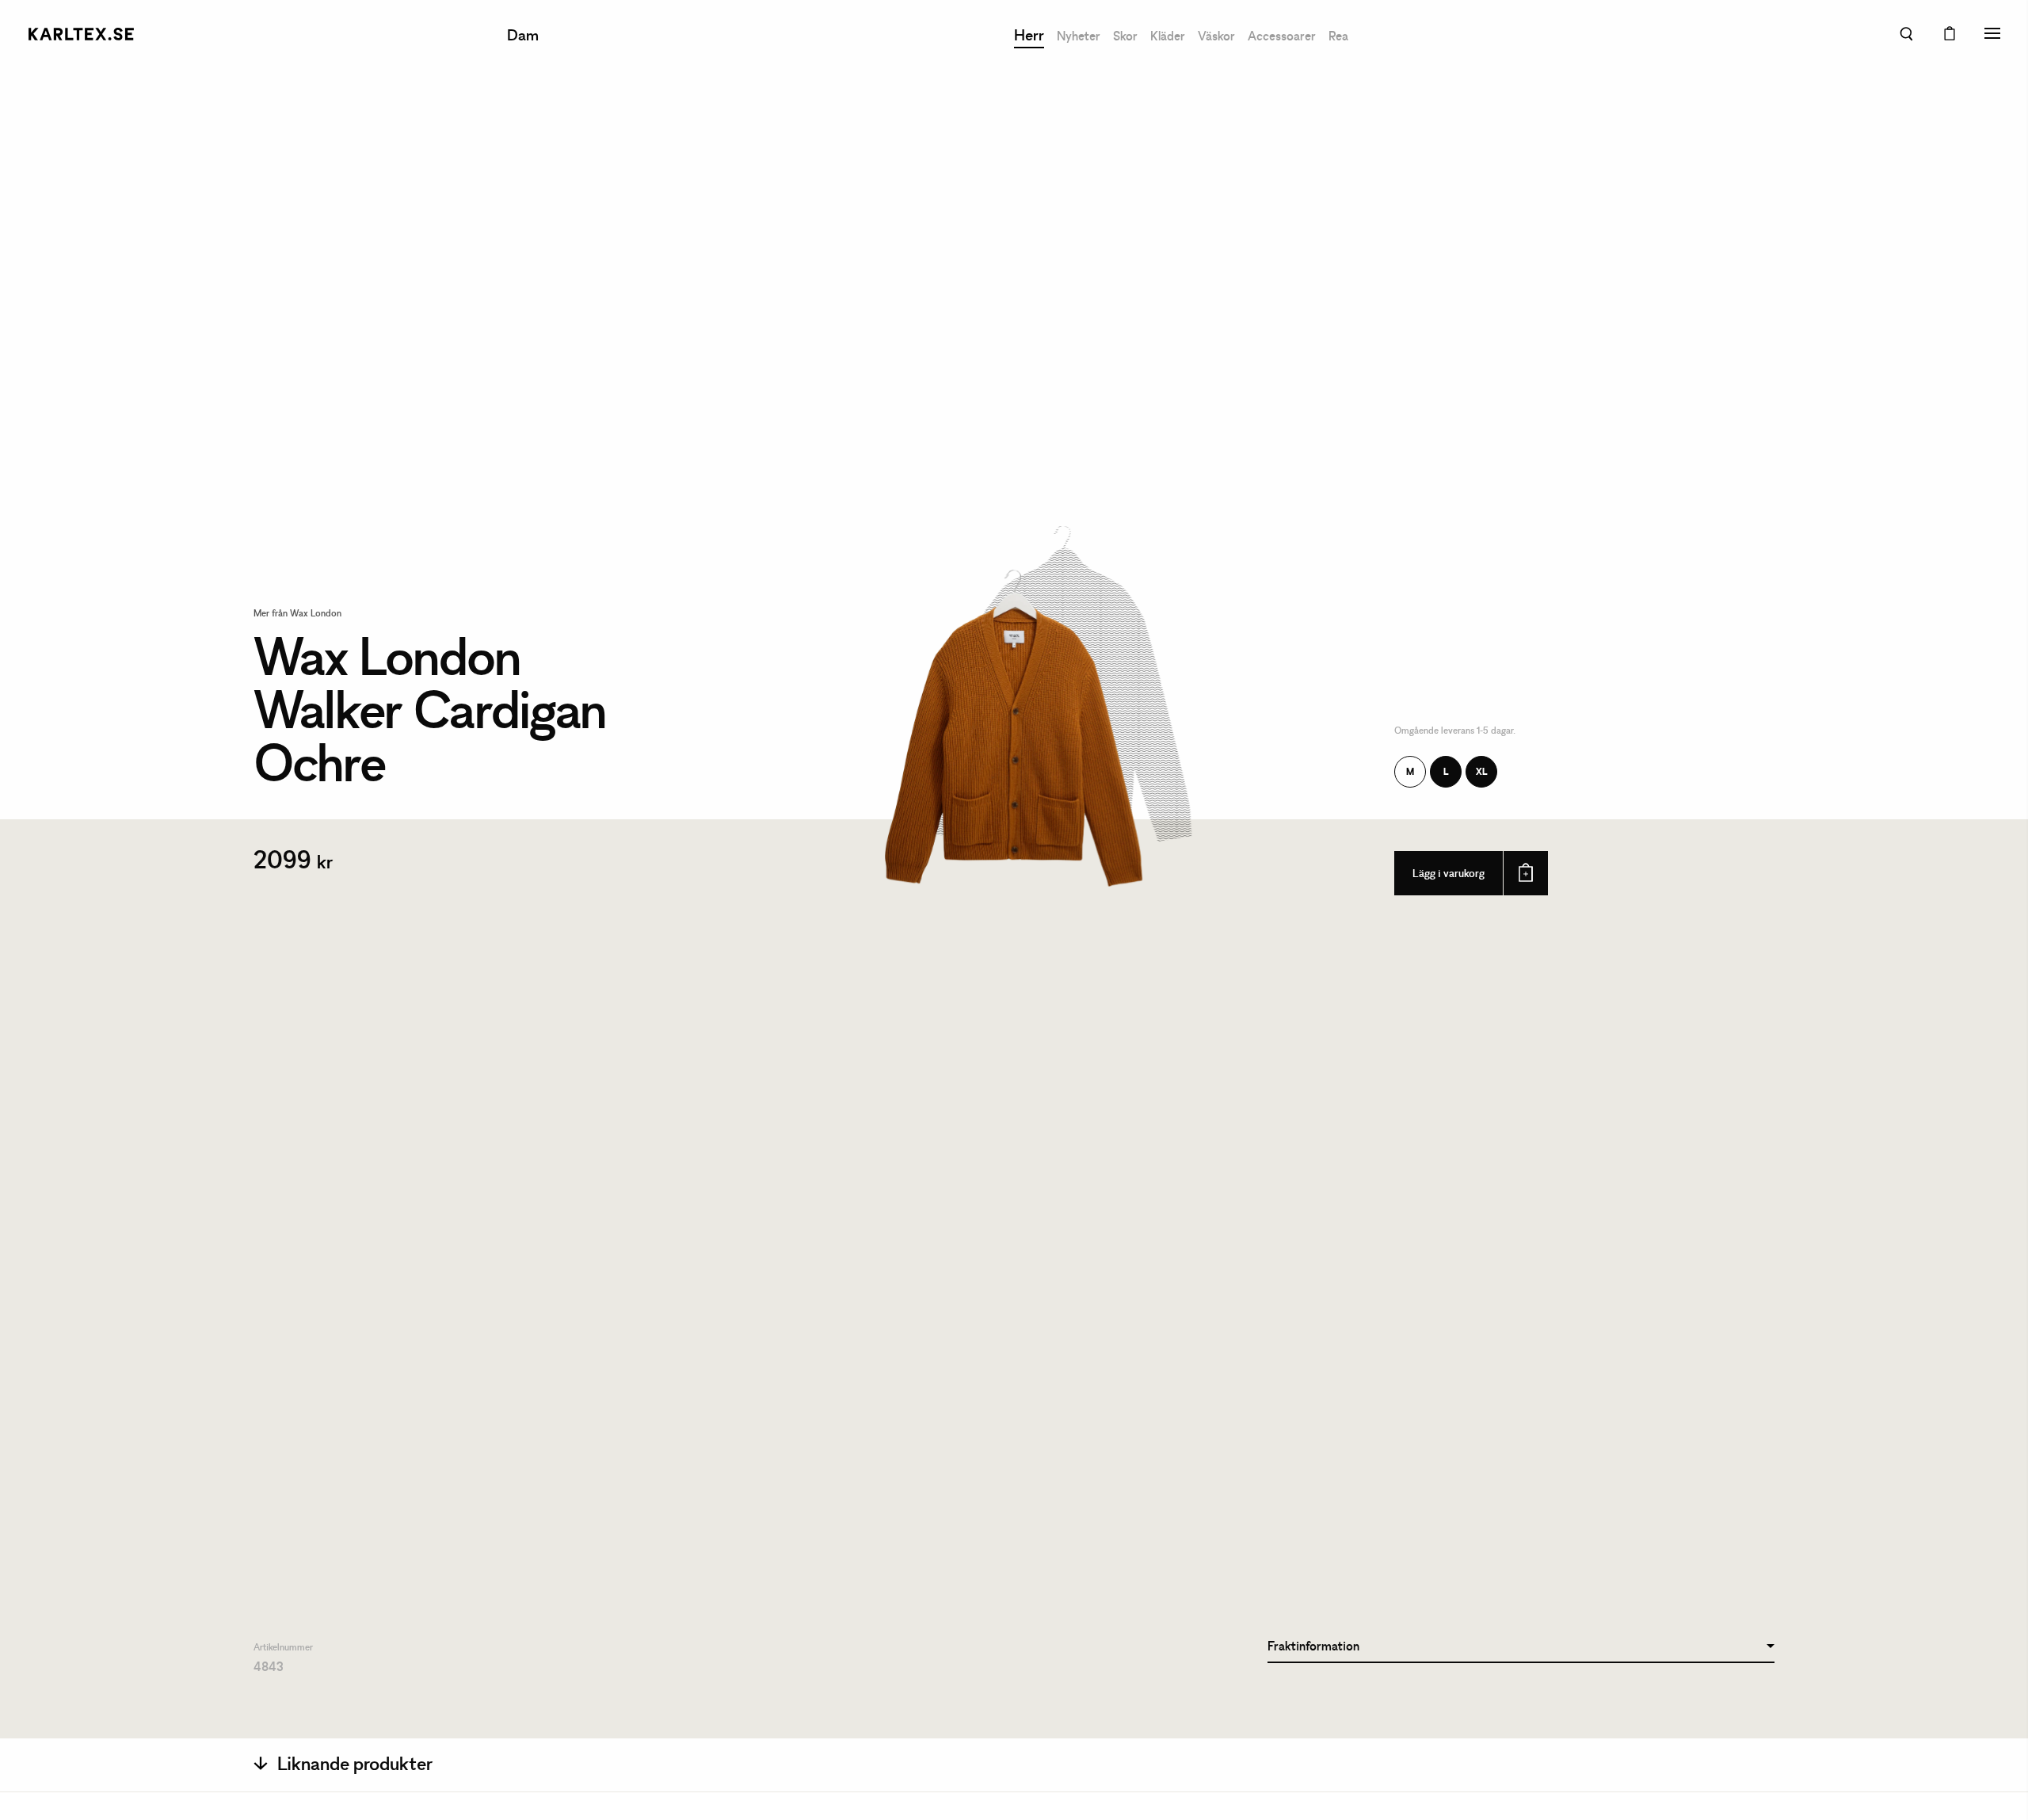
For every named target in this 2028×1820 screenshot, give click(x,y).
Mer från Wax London (297, 614)
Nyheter (1079, 37)
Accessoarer (1282, 37)
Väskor (1216, 37)
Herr (1029, 36)
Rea (1338, 37)
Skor (1125, 37)
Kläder (1168, 37)
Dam (523, 36)
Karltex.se (81, 34)
